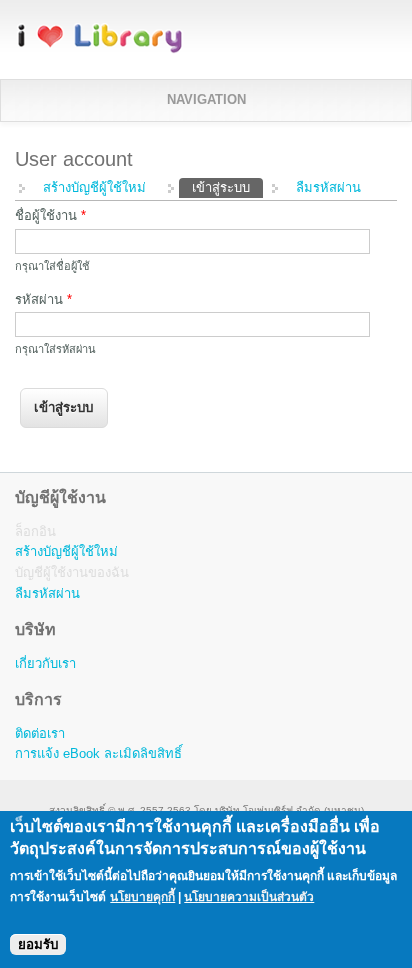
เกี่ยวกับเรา (45, 663)
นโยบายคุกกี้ (142, 897)
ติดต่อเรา (40, 733)
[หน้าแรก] (100, 49)
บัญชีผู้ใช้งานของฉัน (72, 572)
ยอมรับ (38, 944)
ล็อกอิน (35, 531)
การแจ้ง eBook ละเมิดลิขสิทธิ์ (98, 753)
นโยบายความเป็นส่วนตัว (249, 897)
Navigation (206, 99)
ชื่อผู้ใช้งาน (50, 215)
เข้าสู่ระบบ (227, 187)
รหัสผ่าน (43, 299)
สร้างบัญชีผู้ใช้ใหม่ (94, 187)
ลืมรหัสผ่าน (328, 187)
